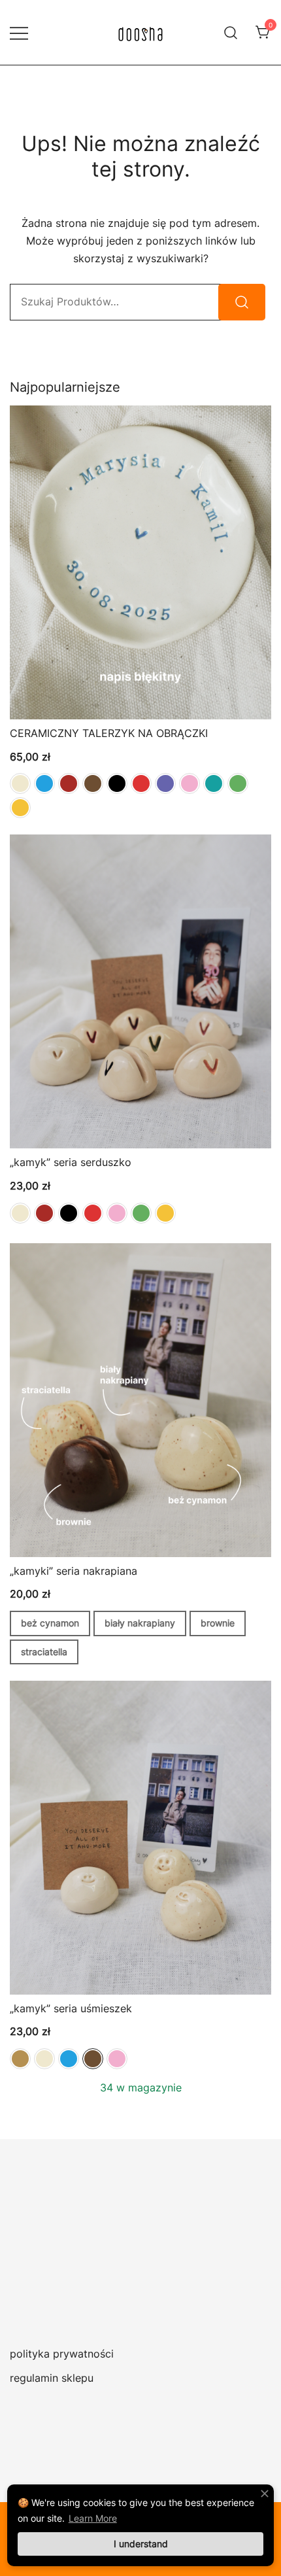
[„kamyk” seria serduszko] (140, 991)
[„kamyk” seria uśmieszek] (140, 1838)
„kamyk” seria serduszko (71, 1162)
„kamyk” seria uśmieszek (71, 2008)
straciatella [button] (44, 1652)
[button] (20, 783)
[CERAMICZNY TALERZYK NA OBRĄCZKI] (140, 562)
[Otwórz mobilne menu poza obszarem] (19, 32)
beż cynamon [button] (50, 1623)
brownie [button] (218, 1623)
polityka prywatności (62, 2354)
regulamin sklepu (52, 2378)
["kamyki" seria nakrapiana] (140, 1400)
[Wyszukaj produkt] (242, 302)
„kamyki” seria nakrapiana (74, 1571)
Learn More (93, 2518)
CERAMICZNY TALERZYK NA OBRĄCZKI (109, 733)
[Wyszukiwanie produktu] (231, 32)
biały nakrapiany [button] (140, 1623)
